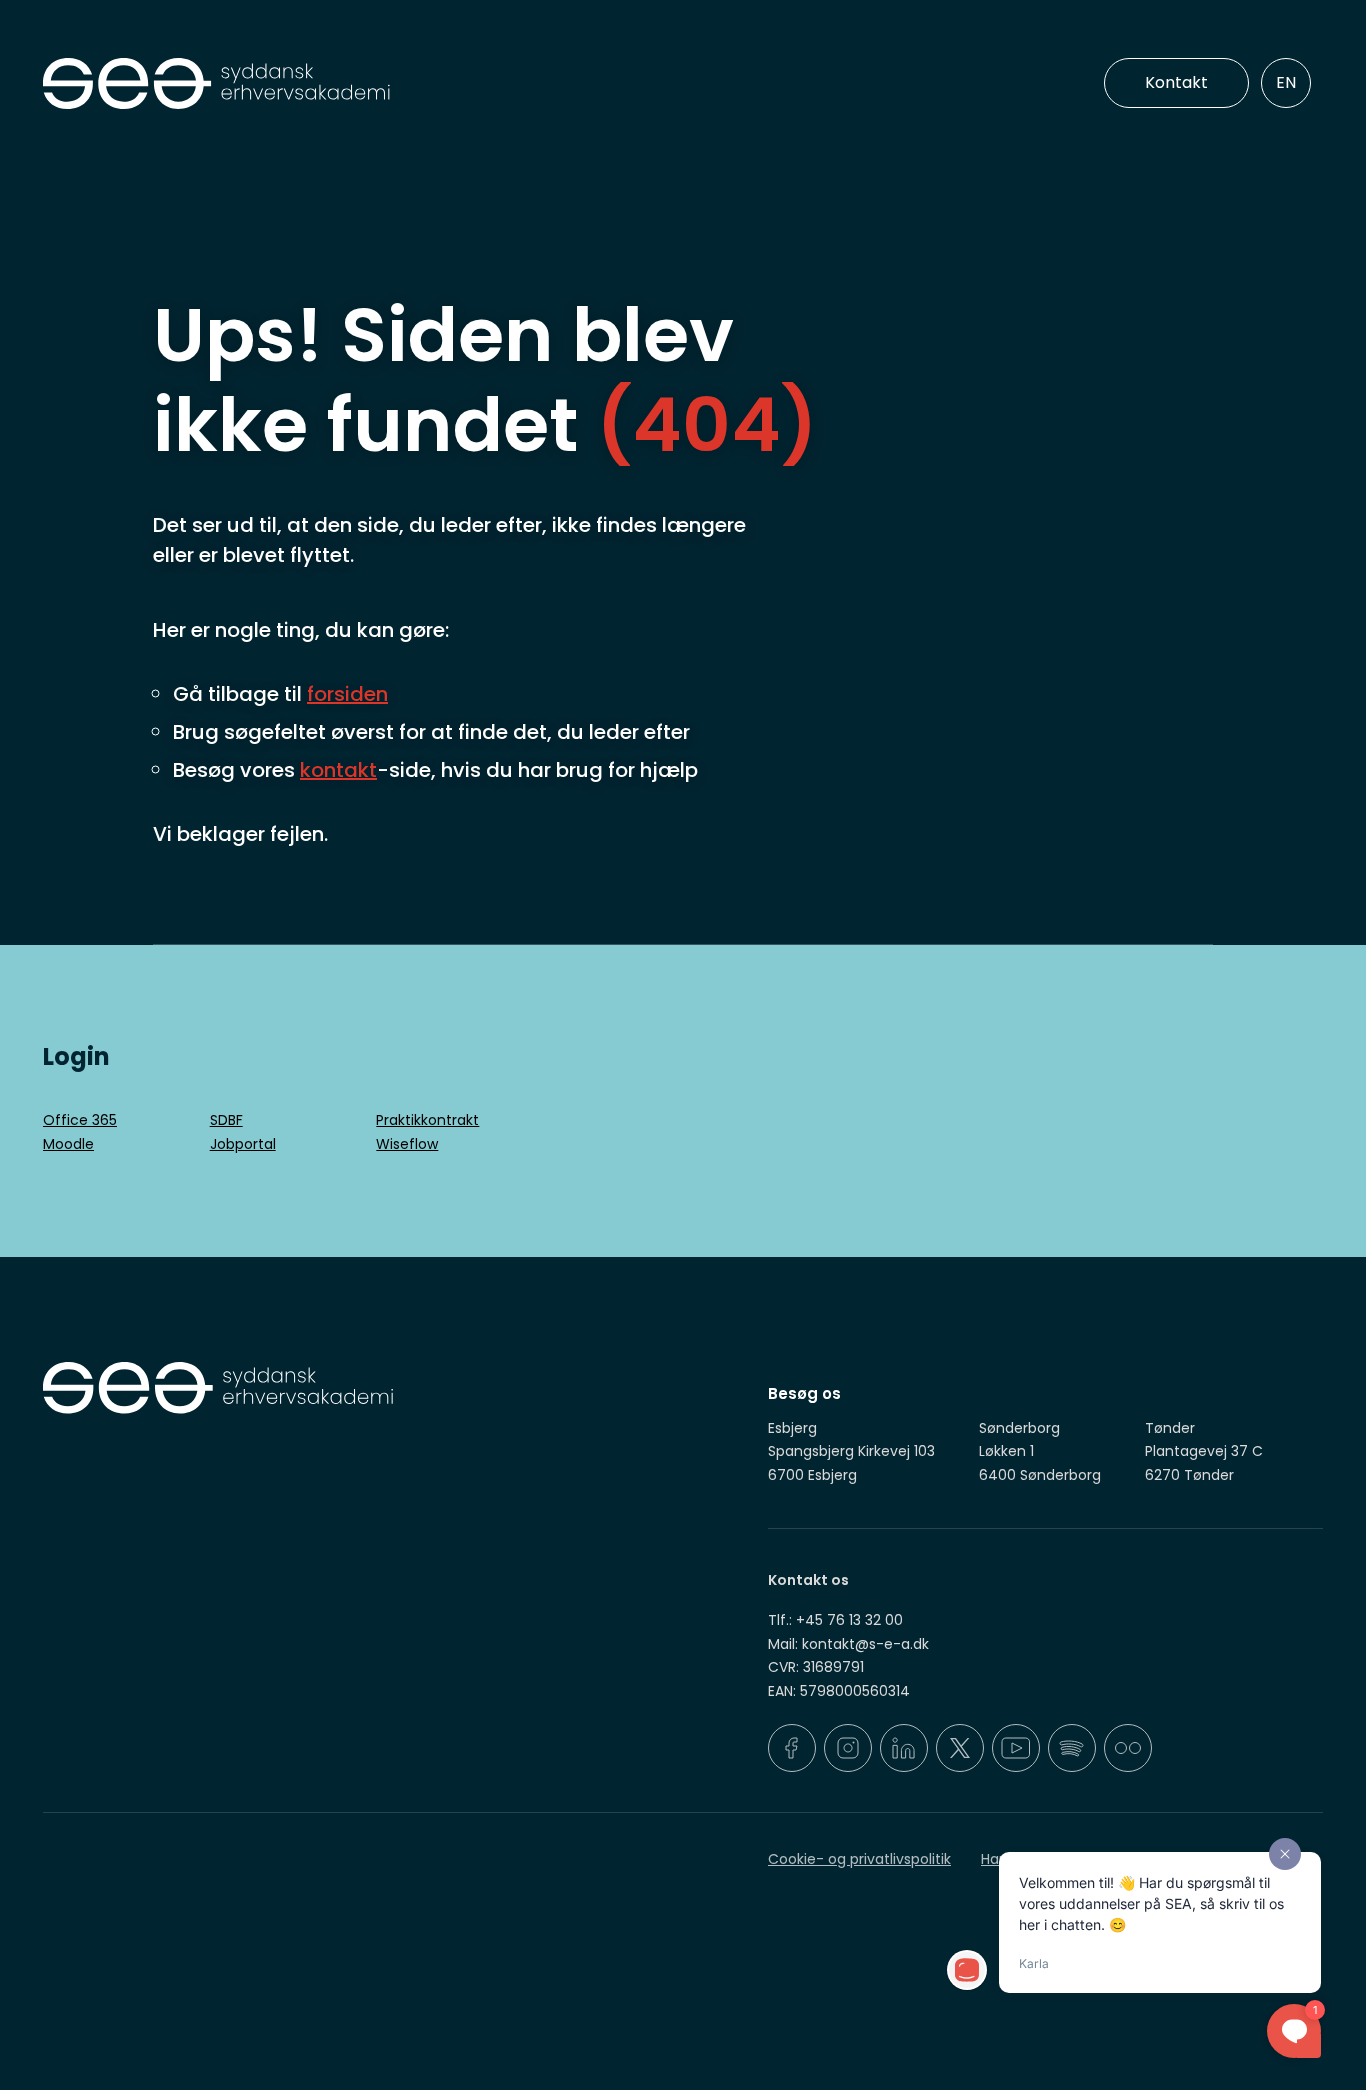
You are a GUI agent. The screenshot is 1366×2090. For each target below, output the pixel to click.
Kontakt (1176, 82)
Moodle (68, 1144)
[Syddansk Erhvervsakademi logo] (358, 84)
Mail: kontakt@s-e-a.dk (848, 1644)
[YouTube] (1016, 1748)
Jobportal (243, 1144)
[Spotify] (1072, 1748)
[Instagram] (848, 1748)
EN (1286, 82)
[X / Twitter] (960, 1748)
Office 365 (80, 1120)
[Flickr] (1128, 1748)
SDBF (226, 1120)
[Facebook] (792, 1748)
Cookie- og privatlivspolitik (859, 1859)
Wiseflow (407, 1144)
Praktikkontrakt (427, 1120)
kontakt (338, 770)
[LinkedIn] (904, 1748)
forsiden (347, 694)
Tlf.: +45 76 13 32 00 (835, 1620)
